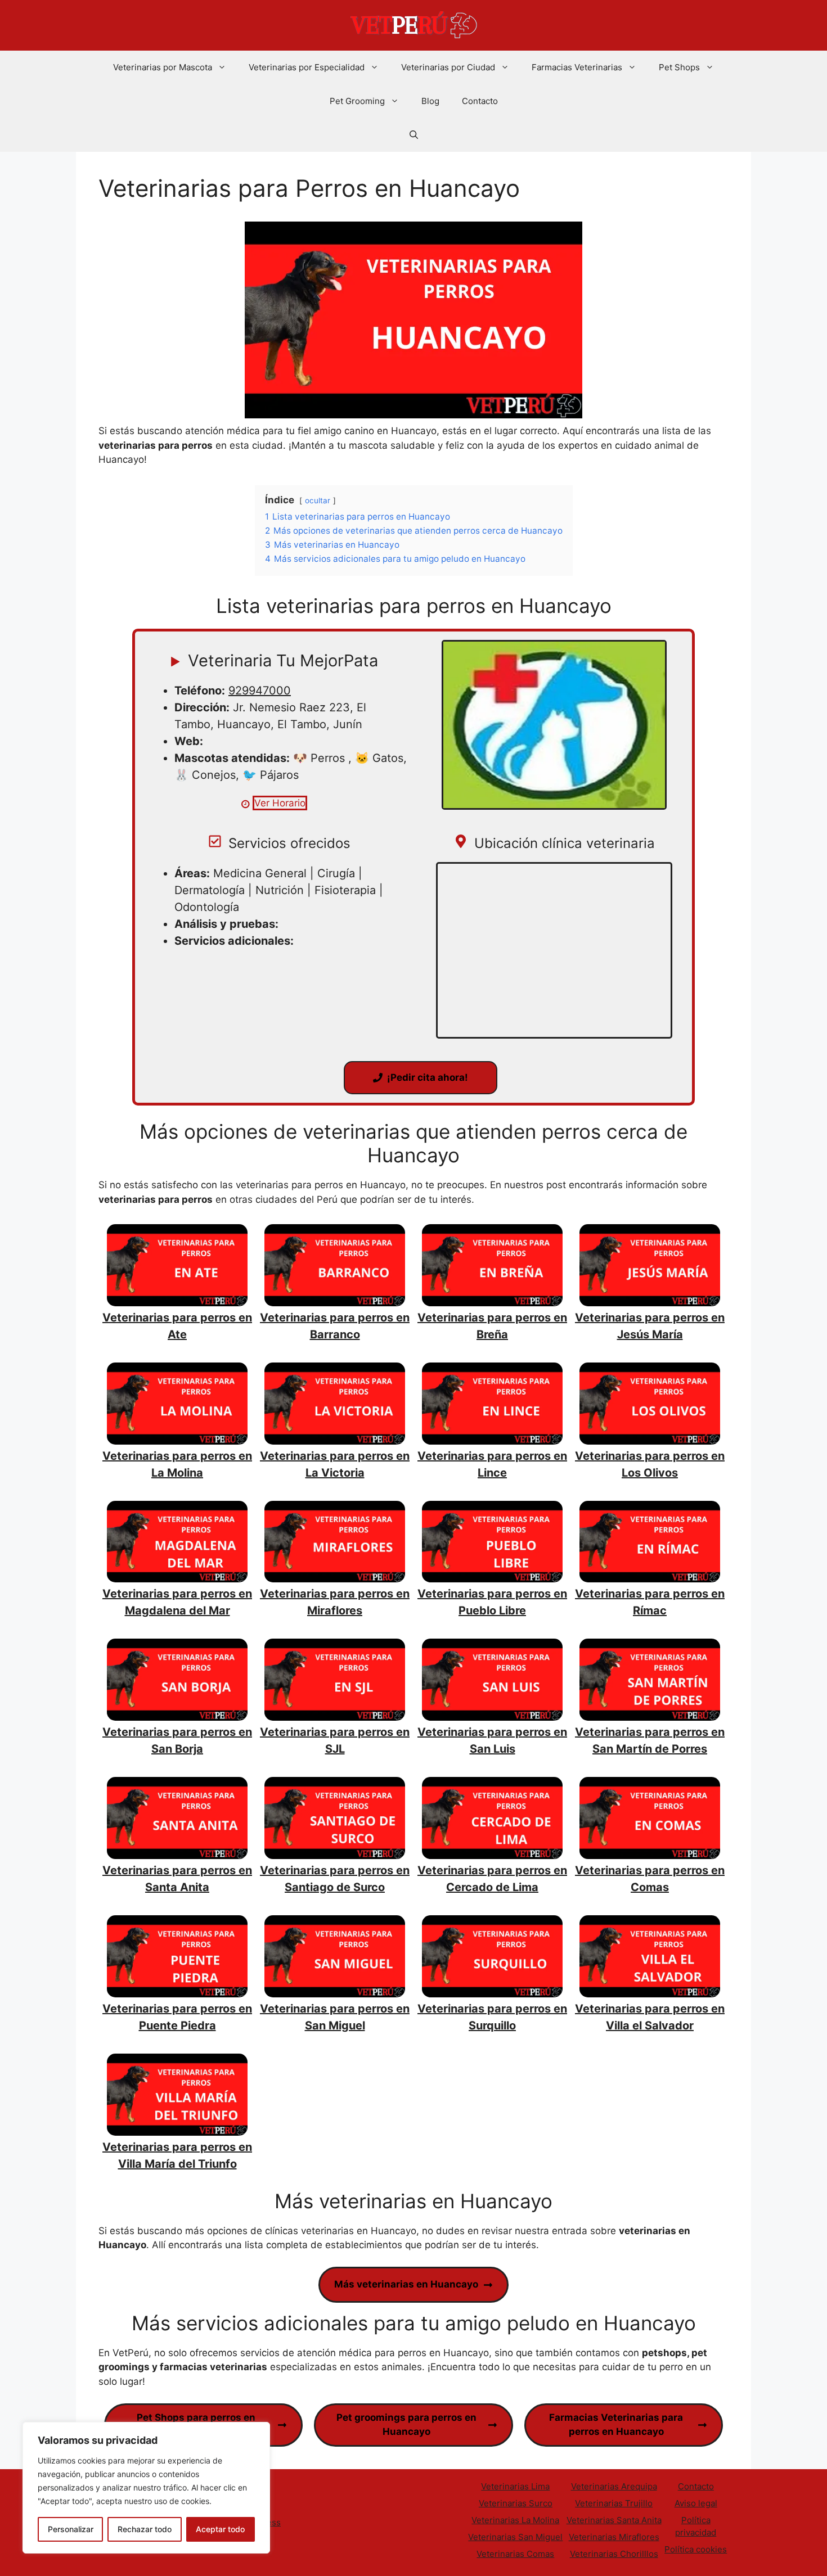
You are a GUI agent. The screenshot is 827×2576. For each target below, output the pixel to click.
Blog (430, 101)
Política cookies (696, 2549)
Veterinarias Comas (515, 2554)
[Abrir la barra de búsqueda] (414, 135)
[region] (146, 2488)
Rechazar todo (145, 2529)
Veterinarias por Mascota (163, 67)
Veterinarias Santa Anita (614, 2520)
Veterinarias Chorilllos (614, 2554)
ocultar (318, 500)
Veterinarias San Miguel (515, 2537)
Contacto (480, 101)
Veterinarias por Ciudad (448, 67)
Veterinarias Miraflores (614, 2537)
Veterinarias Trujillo (614, 2503)
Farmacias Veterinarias (577, 67)
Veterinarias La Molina (515, 2520)
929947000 (260, 691)
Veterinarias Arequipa (614, 2486)
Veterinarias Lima (515, 2486)
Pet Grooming (357, 101)
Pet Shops (679, 67)
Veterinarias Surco (516, 2503)
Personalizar (71, 2529)
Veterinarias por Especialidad (307, 67)
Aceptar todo (220, 2529)
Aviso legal (696, 2503)
